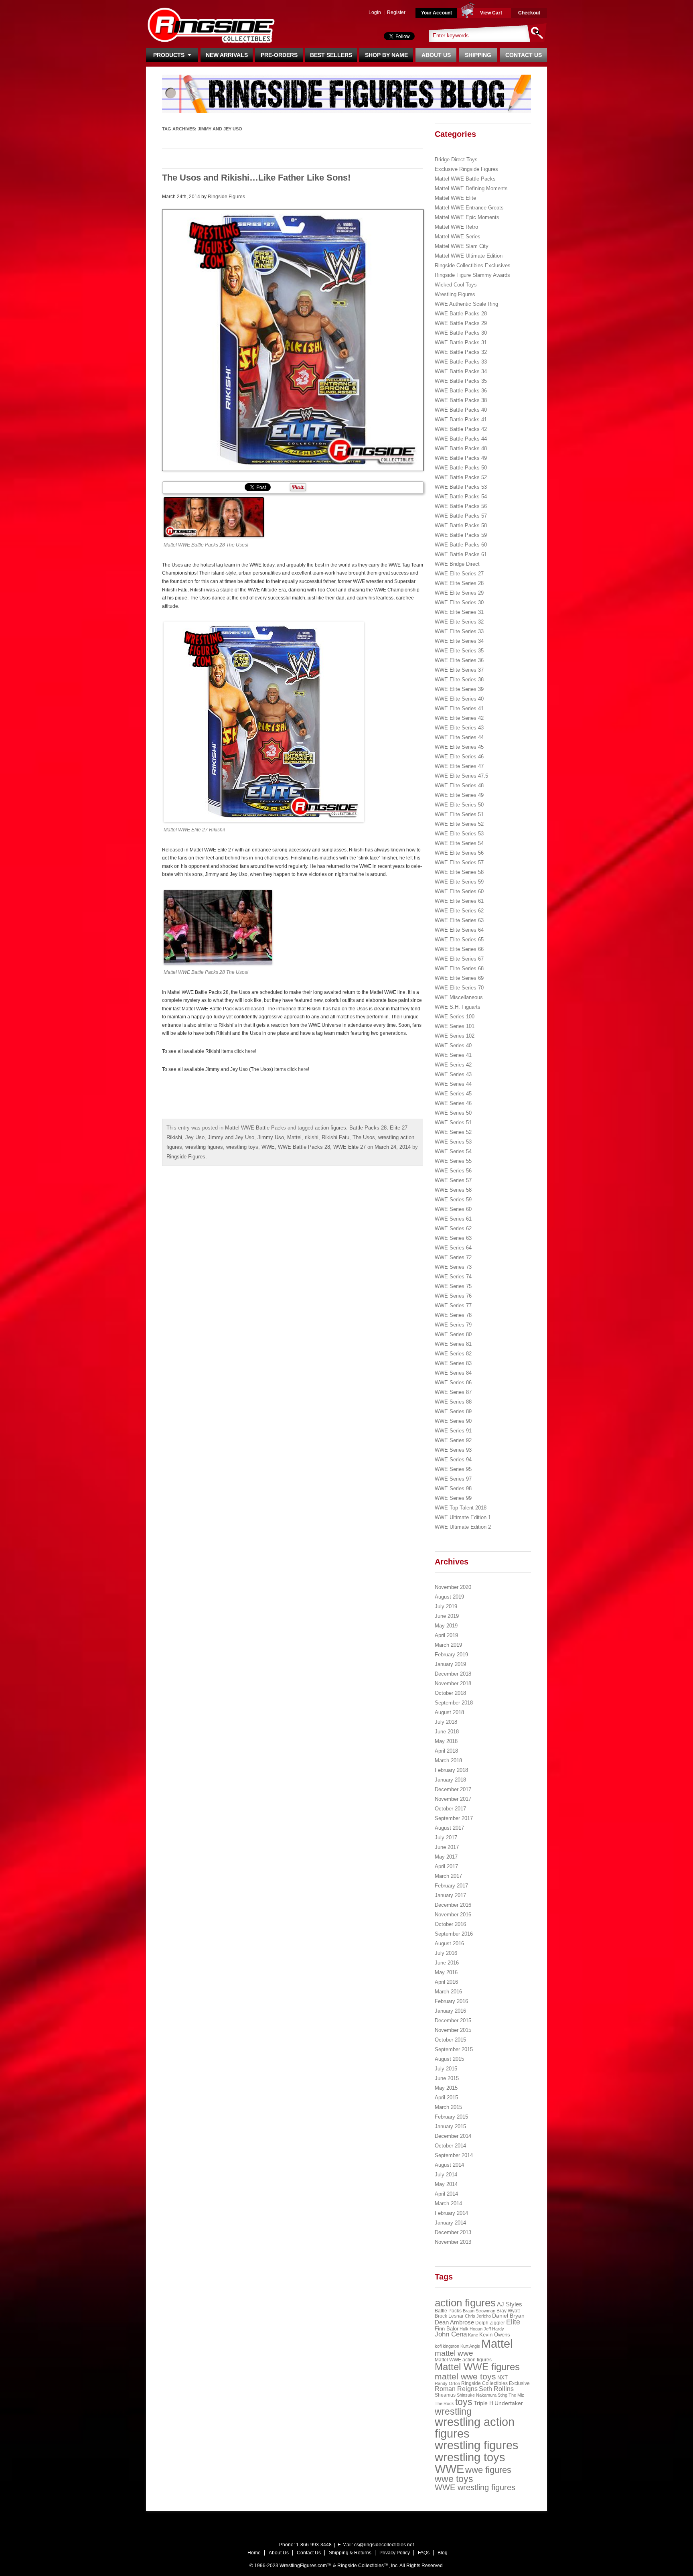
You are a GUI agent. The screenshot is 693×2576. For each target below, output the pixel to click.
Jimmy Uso (271, 1137)
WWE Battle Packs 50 (461, 468)
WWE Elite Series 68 (459, 968)
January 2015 (450, 2126)
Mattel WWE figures (477, 2367)
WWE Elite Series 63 (459, 920)
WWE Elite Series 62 (459, 911)
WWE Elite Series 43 (459, 728)
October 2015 (450, 2040)
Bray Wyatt (508, 2311)
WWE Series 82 (453, 1354)
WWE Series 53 (453, 1142)
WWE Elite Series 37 (459, 670)
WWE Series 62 (453, 1228)
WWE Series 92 (453, 1440)
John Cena (451, 2334)
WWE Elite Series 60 (459, 891)
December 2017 (453, 1789)
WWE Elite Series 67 (459, 959)
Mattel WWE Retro (456, 227)
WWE (268, 1147)
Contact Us (524, 55)
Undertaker (509, 2403)
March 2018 (448, 1760)
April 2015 (446, 2098)
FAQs (424, 2553)
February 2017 (451, 1886)
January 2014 (450, 2223)
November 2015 (453, 2030)
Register (396, 12)
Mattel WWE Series (458, 237)
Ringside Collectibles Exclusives (473, 265)
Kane (473, 2335)
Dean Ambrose (454, 2322)
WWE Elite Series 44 (459, 737)
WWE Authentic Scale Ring (466, 304)
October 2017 (450, 1809)
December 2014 (453, 2136)
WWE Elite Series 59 (459, 882)
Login (375, 12)
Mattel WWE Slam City (462, 246)
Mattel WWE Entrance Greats (469, 208)
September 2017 (454, 1818)
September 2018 (454, 1703)
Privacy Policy (395, 2553)
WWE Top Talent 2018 (461, 1508)
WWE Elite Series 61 (459, 901)
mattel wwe (454, 2353)
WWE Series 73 (453, 1267)
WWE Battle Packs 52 (461, 477)
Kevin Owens (495, 2335)
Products (170, 55)
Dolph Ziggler (490, 2323)
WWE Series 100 (455, 1017)
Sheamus (445, 2395)
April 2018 (446, 1751)
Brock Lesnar (449, 2316)
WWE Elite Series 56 (459, 853)
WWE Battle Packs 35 (461, 381)
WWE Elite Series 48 (459, 785)
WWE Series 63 (453, 1238)
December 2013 (453, 2232)
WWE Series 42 (453, 1065)
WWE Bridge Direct (457, 564)
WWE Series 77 (453, 1305)
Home (254, 2553)
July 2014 (446, 2175)
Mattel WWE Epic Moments (467, 217)
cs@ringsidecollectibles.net (384, 2545)
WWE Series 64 (453, 1248)
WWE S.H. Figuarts (458, 1007)
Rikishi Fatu (335, 1137)
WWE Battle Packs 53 (461, 487)
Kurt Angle (470, 2346)
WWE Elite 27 (350, 1147)
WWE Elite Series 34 (459, 641)
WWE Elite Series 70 (459, 988)
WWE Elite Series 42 (459, 718)
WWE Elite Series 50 (459, 805)
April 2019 (446, 1635)
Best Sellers (331, 55)
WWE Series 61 (453, 1219)
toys (464, 2402)
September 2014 (454, 2155)
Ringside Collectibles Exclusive (495, 2383)
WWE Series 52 (453, 1132)
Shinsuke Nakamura (477, 2395)
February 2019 (451, 1655)
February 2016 (451, 2001)
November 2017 (453, 1799)
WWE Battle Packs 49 (461, 458)
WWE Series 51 (453, 1122)
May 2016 (446, 1972)
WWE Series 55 (453, 1161)
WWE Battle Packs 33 (461, 362)
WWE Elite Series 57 (459, 862)
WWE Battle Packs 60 (461, 545)
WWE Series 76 (453, 1296)
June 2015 (447, 2078)
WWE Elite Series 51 (459, 814)
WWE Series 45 (453, 1094)
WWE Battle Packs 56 (461, 506)
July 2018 (446, 1722)
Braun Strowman (479, 2311)
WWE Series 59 (453, 1200)
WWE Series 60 (453, 1209)
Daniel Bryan (508, 2316)
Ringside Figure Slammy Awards (472, 275)
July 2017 (446, 1838)
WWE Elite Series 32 (459, 622)
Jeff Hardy (494, 2329)
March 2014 (448, 2203)
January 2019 (450, 1664)
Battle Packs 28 (368, 1128)
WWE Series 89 (453, 1411)
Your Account (437, 13)
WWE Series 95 (453, 1469)
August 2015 (449, 2059)
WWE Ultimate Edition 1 (463, 1517)
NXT (503, 2378)
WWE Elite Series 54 (459, 843)
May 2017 (446, 1857)
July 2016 (446, 1953)
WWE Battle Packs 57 (461, 516)
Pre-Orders (279, 55)
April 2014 (446, 2194)
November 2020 (453, 1587)
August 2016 (449, 1943)
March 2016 (448, 1992)
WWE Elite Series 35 (459, 651)
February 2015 (451, 2117)
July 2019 (446, 1606)
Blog (443, 2553)
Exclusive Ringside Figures (466, 169)
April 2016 (446, 1982)
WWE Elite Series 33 (459, 631)
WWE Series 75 (453, 1286)
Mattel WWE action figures (463, 2360)
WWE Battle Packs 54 (461, 497)
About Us (436, 55)
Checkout (529, 13)
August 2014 (449, 2165)
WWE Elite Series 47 (459, 766)
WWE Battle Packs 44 (461, 439)
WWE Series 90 (453, 1421)
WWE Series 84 (453, 1373)
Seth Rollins (496, 2389)
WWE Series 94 (453, 1460)
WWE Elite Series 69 (459, 978)
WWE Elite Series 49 (459, 795)
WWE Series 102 (455, 1036)
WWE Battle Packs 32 (461, 352)
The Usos (364, 1137)
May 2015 (446, 2088)
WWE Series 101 (455, 1026)
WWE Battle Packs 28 (304, 1147)
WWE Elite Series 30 (459, 602)
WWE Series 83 (453, 1363)
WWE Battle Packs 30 (461, 333)
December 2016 (453, 1905)
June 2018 (447, 1732)
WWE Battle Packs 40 (461, 410)
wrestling (453, 2411)
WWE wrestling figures (475, 2487)
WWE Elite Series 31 (459, 612)
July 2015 (446, 2069)
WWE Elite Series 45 (459, 747)
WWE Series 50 (453, 1113)
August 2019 (449, 1597)
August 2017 (449, 1828)
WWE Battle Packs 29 (461, 323)
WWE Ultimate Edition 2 (463, 1527)
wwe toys (454, 2479)
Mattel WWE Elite (455, 198)
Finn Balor (447, 2329)
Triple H (483, 2403)
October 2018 (450, 1693)
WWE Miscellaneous (459, 997)
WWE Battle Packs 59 (461, 535)
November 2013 (453, 2242)
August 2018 (449, 1712)
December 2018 (453, 1674)
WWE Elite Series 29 (459, 593)
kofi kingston (447, 2346)
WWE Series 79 (453, 1325)
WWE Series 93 (453, 1450)
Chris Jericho (478, 2316)
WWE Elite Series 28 (459, 583)
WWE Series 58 (453, 1190)
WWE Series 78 (453, 1315)
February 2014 (451, 2213)
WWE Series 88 (453, 1402)
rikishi (312, 1137)
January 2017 (450, 1895)
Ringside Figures (226, 197)
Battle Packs (448, 2311)
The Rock (444, 2403)
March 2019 (448, 1645)
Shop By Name (386, 55)
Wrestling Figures (455, 294)
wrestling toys (242, 1147)
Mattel (294, 1137)
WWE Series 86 (453, 1382)
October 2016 (450, 1924)
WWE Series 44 (453, 1084)
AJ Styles (510, 2304)
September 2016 (454, 1934)
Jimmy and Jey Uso (231, 1137)
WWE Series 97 (453, 1479)
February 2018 (451, 1770)
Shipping (478, 55)
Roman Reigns (456, 2389)
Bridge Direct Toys (456, 159)
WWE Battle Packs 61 (461, 554)
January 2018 (450, 1780)
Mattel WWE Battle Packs (255, 1128)
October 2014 (450, 2146)
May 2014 (446, 2184)
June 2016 (447, 1963)
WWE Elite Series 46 (459, 757)
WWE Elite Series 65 (459, 940)
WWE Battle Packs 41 (461, 420)
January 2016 (450, 2011)
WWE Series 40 (453, 1045)
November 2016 (453, 1915)
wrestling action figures (475, 2428)
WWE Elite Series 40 (459, 699)
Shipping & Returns (350, 2553)
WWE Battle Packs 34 (461, 371)
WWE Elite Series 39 (459, 689)
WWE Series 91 (453, 1431)
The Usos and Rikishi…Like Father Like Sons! (256, 178)
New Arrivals (227, 55)
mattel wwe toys (465, 2376)
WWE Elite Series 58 (459, 872)
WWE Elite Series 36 (459, 660)
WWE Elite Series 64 (459, 930)
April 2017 (446, 1866)
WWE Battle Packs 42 (461, 429)
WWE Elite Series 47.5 (461, 776)
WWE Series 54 (453, 1151)
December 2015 (453, 2020)
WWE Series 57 (453, 1180)
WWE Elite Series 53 (459, 834)
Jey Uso (195, 1137)
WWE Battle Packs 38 (461, 400)
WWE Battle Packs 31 (461, 342)
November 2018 (453, 1683)
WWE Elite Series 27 (459, 574)
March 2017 (448, 1876)
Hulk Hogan (471, 2329)
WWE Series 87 (453, 1392)
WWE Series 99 (453, 1498)
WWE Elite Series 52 (459, 824)
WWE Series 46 (453, 1103)
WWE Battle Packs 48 (461, 448)
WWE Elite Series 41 (459, 708)
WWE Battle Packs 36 (461, 391)
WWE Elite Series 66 (459, 949)
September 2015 (454, 2049)
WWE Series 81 (453, 1344)
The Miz (516, 2395)
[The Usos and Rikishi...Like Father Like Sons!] (293, 340)
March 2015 (448, 2107)
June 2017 (447, 1847)
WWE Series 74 (453, 1277)
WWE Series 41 (453, 1055)
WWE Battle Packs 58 (461, 525)
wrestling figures (204, 1147)
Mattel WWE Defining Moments (471, 188)
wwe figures (488, 2470)
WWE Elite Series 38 (459, 680)
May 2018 (446, 1741)
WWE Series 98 (453, 1488)
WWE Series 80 (453, 1334)
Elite (513, 2322)
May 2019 (446, 1626)
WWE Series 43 (453, 1074)
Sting (503, 2395)
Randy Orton (447, 2383)
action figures (330, 1128)
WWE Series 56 (453, 1171)
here (250, 1051)
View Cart (491, 13)
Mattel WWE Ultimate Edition (469, 256)
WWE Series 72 (453, 1257)
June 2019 (447, 1616)
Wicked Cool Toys (456, 285)
